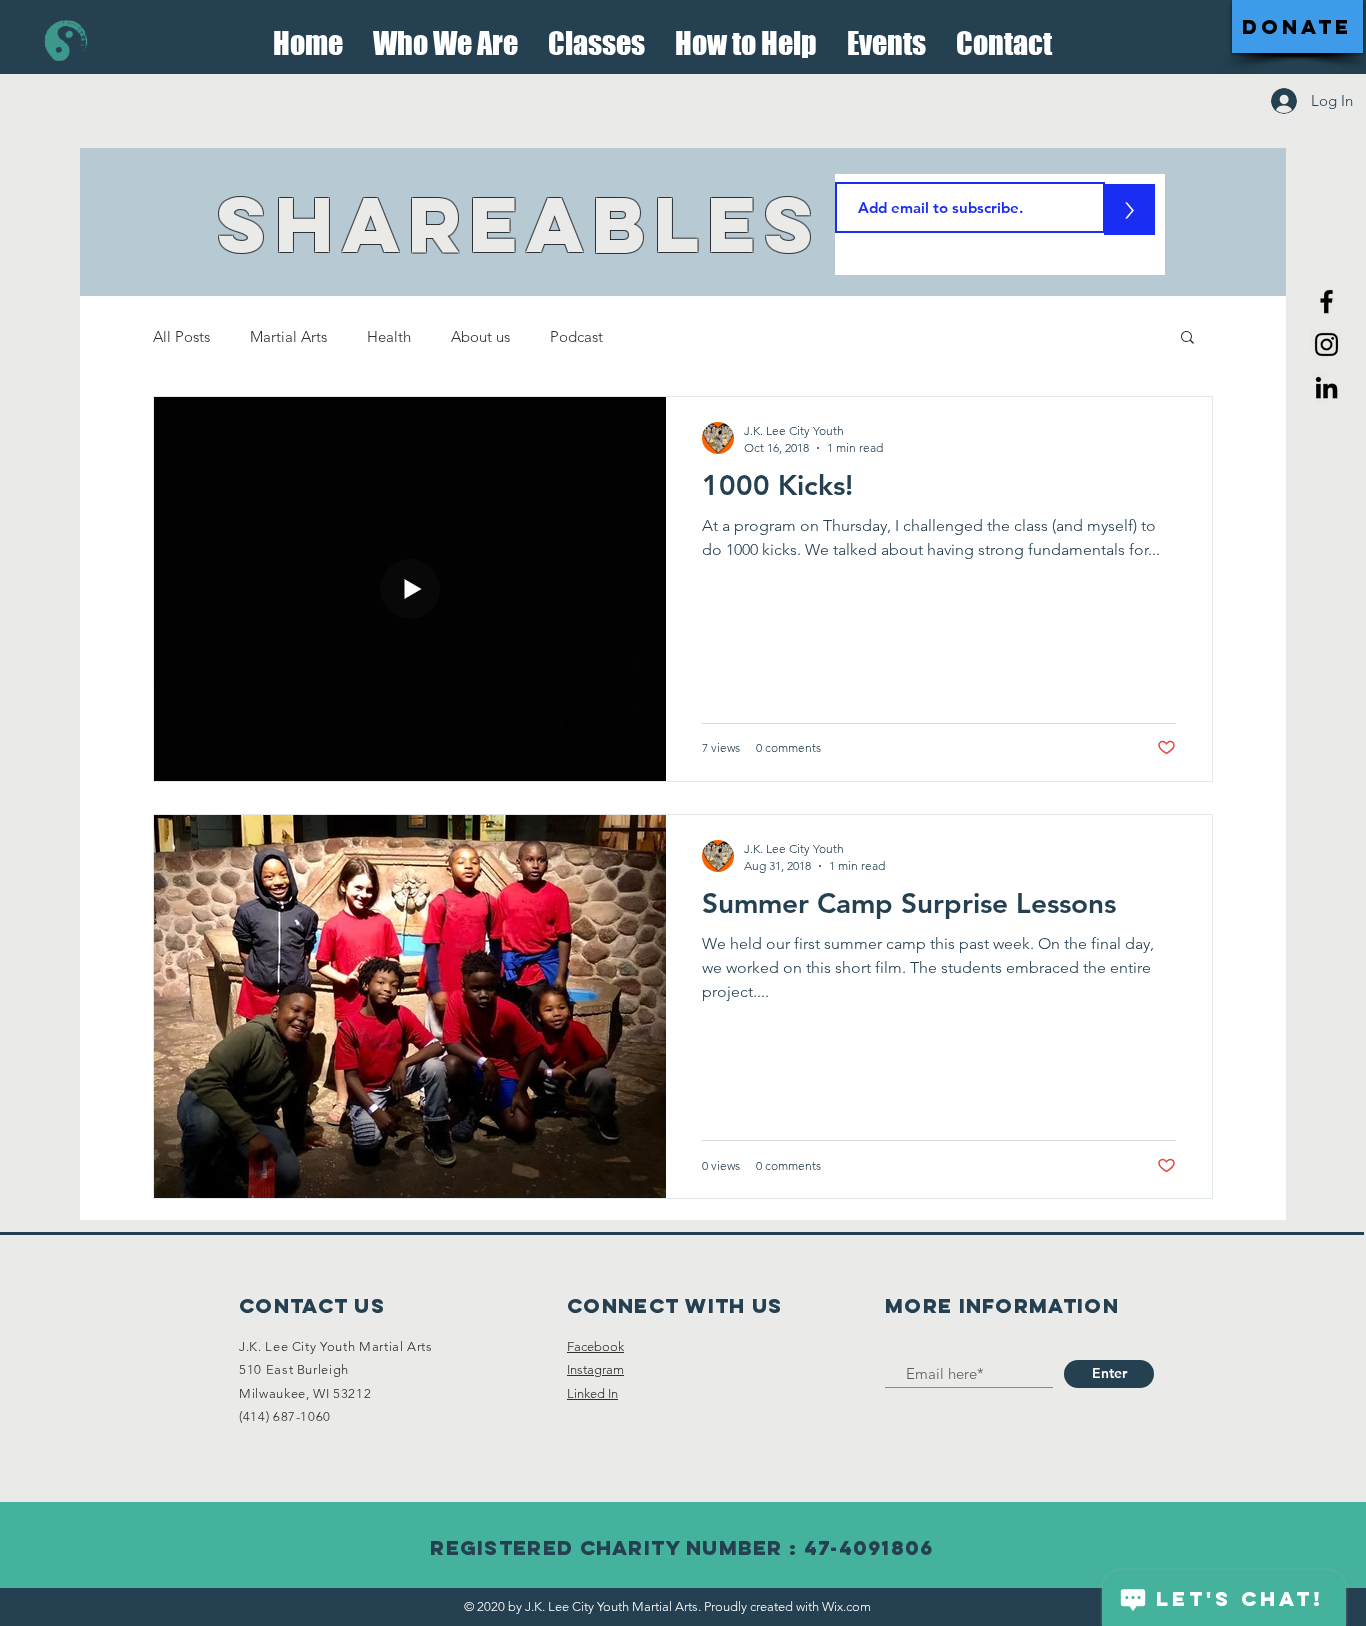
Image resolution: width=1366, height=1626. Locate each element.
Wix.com (846, 1606)
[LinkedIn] (1326, 387)
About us (480, 336)
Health (389, 336)
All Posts (181, 336)
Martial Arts (288, 336)
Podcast (576, 336)
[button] (445, 37)
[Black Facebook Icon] (1326, 301)
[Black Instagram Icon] (1326, 344)
